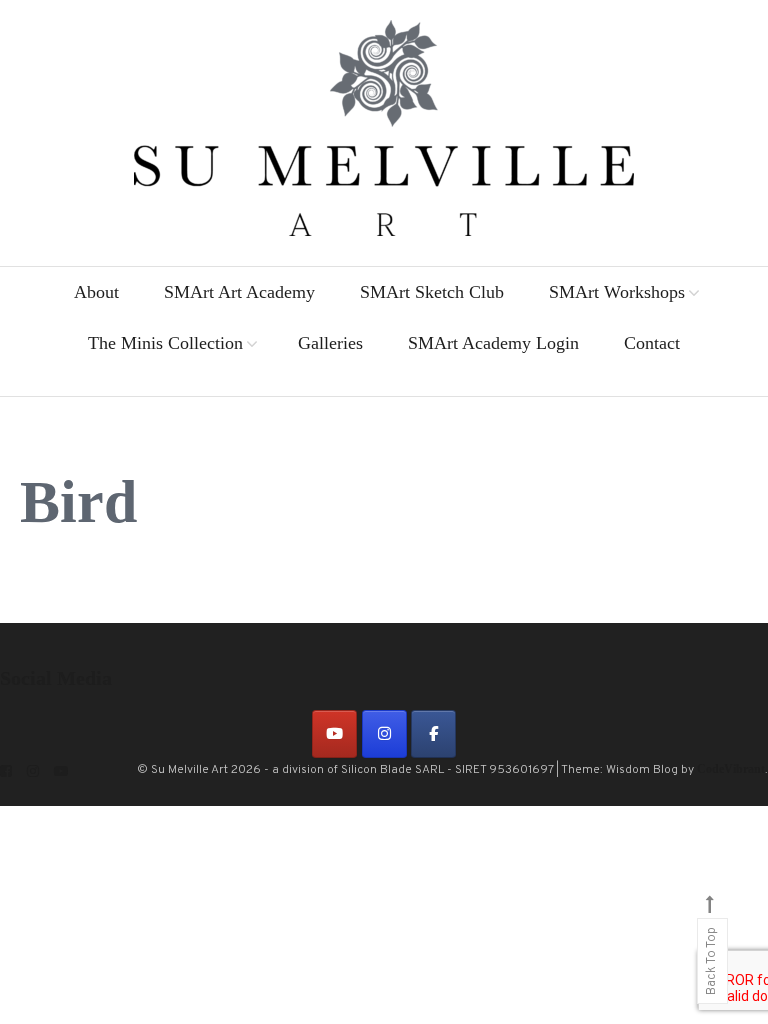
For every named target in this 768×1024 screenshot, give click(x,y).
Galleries (330, 343)
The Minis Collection (165, 343)
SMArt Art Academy (239, 292)
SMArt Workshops (617, 292)
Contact (652, 343)
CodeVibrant (731, 769)
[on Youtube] (334, 734)
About (96, 292)
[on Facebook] (433, 734)
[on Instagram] (384, 734)
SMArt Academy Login (493, 343)
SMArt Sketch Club (432, 292)
